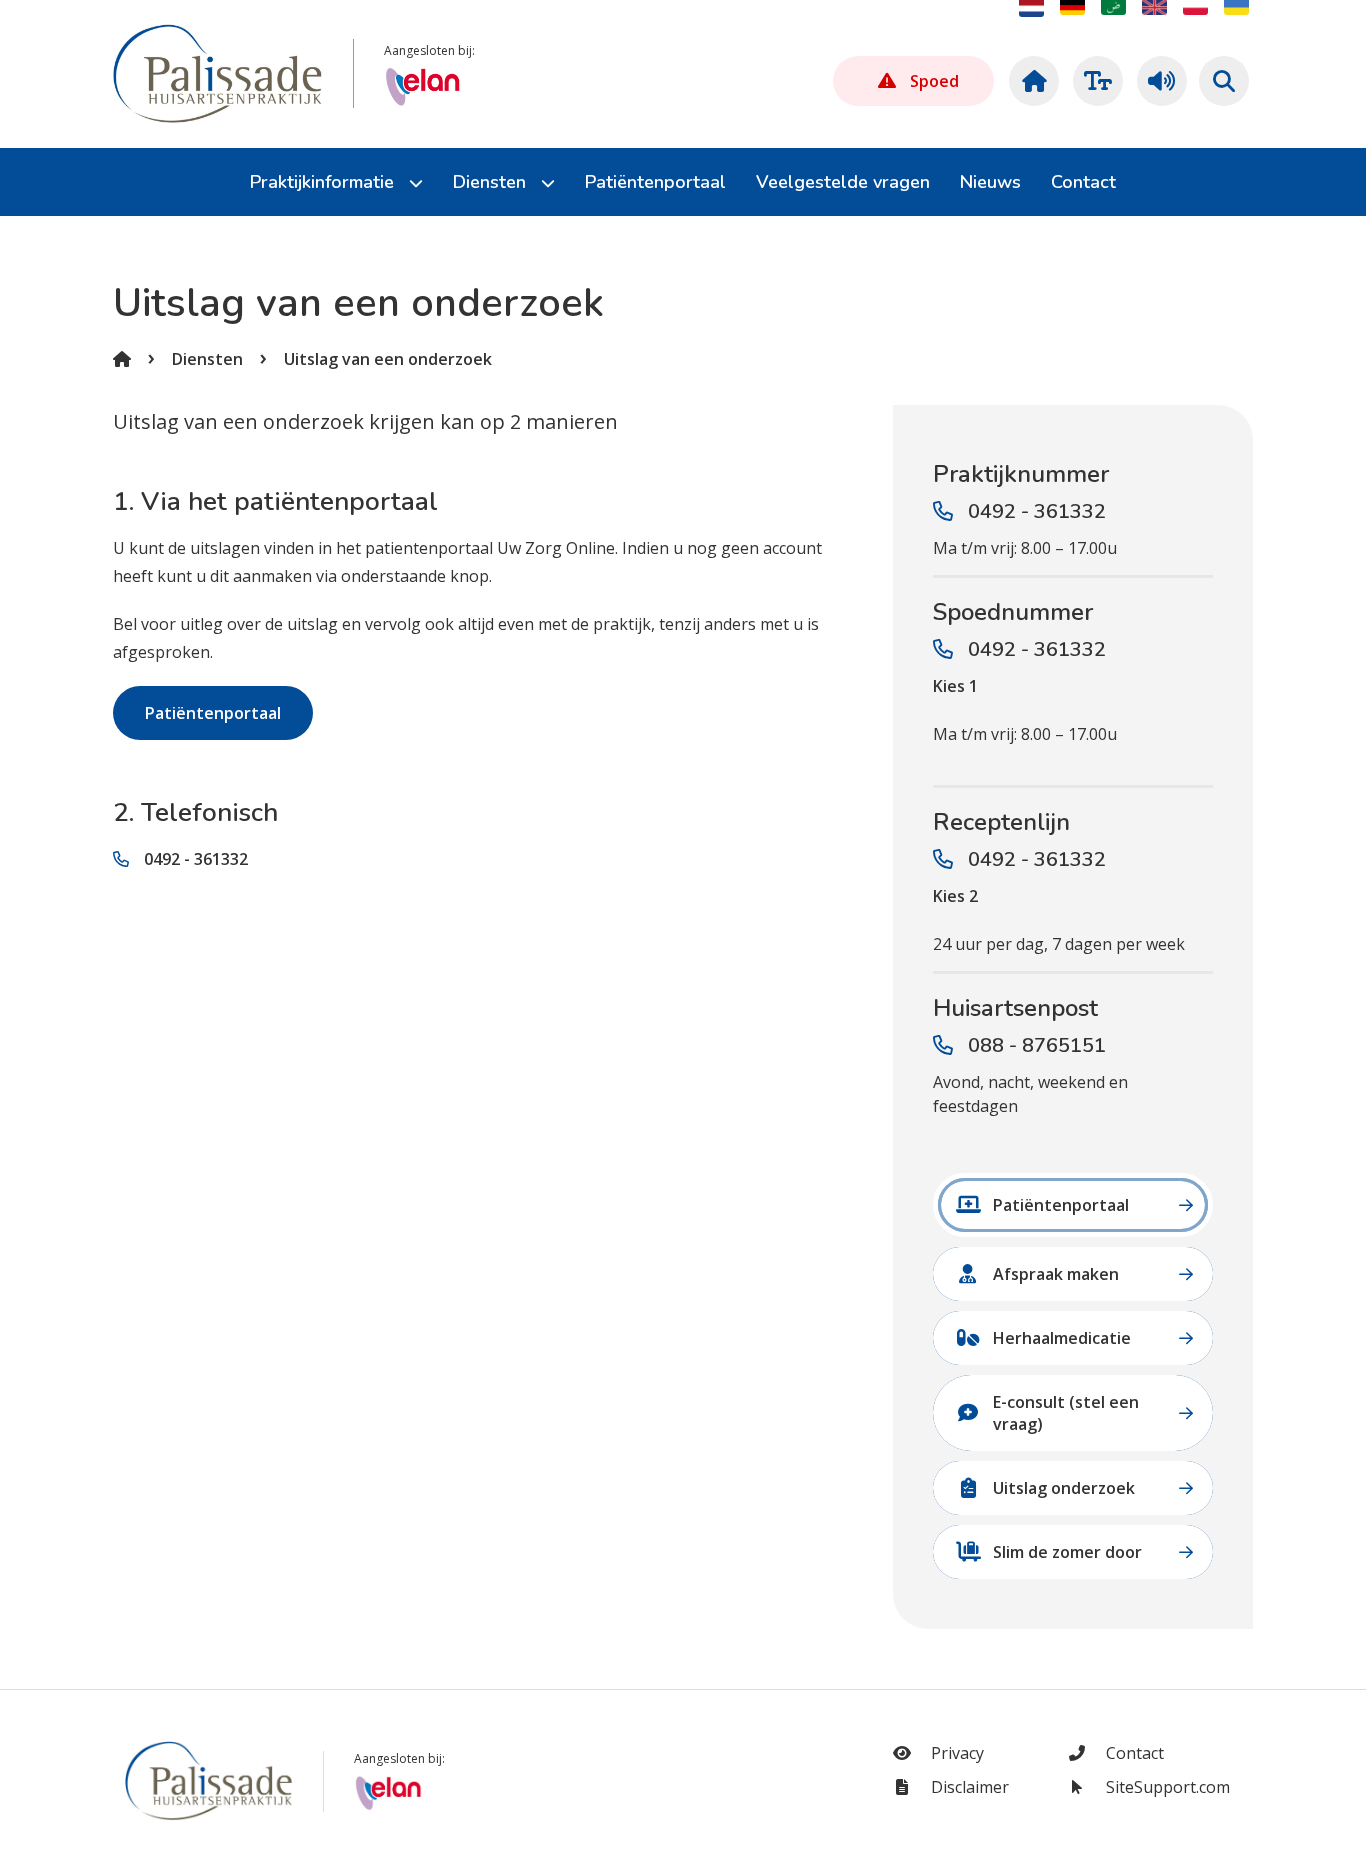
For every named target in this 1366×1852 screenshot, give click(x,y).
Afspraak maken (1056, 1274)
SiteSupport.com (1166, 1787)
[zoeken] (1224, 81)
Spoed (934, 81)
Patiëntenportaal (213, 713)
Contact (1133, 1753)
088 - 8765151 (1037, 1045)
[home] (1031, 81)
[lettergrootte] (1095, 81)
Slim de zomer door (1067, 1552)
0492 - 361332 (196, 859)
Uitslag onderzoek (1064, 1488)
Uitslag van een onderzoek (388, 359)
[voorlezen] (1159, 81)
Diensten (207, 359)
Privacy (955, 1753)
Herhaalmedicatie (1062, 1338)
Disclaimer (968, 1787)
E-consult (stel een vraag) (1066, 1413)
